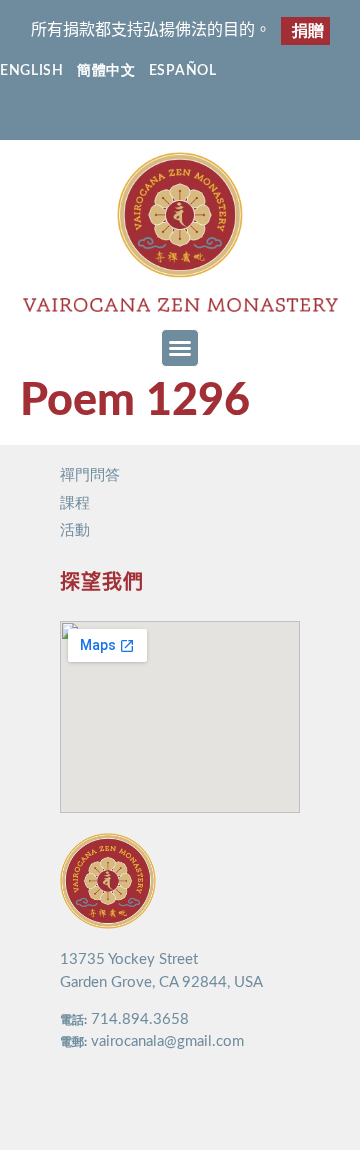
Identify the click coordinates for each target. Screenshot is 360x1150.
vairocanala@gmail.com (167, 1041)
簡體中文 (106, 71)
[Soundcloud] (238, 116)
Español (183, 71)
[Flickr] (199, 116)
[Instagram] (160, 116)
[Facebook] (121, 116)
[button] (180, 348)
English (32, 71)
